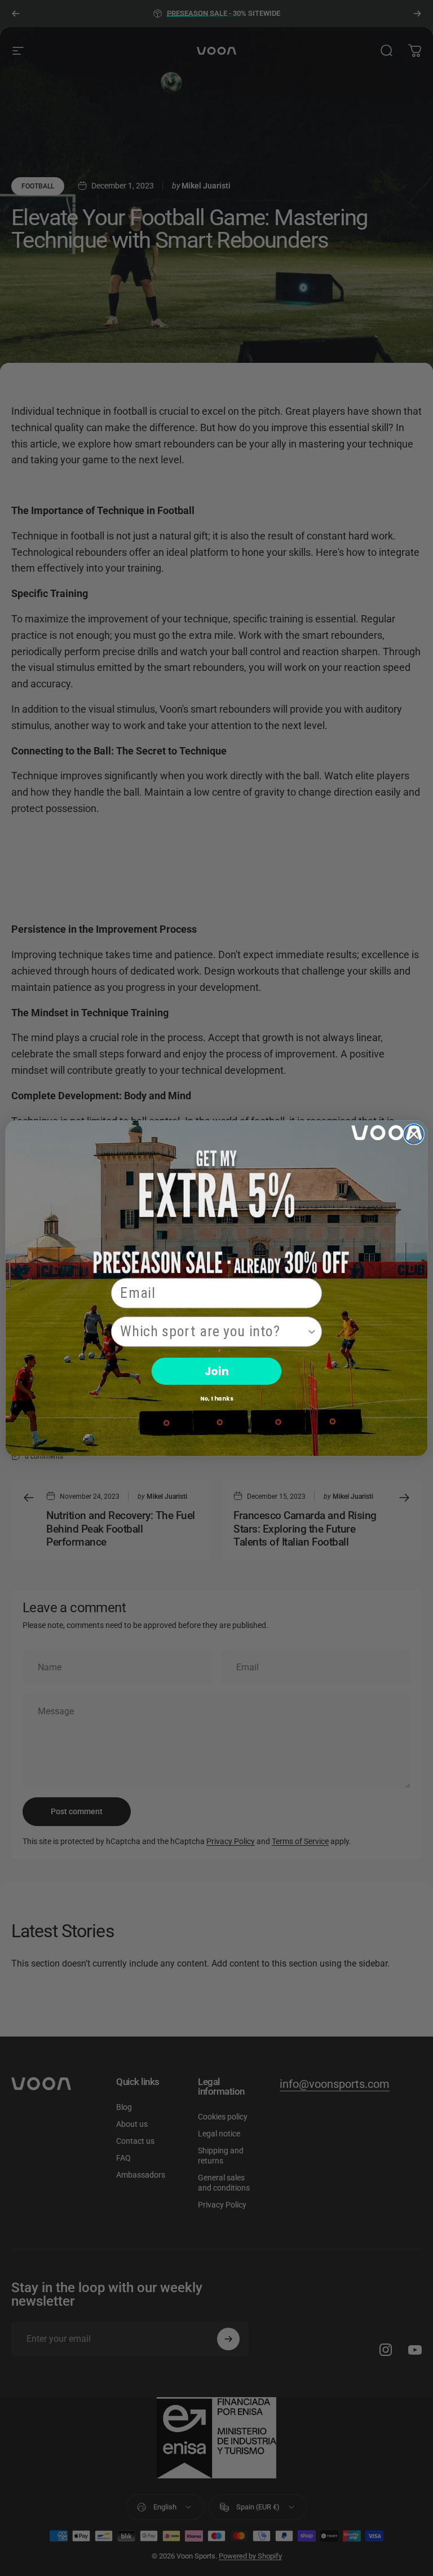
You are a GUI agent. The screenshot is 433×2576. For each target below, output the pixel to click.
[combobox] (213, 1331)
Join (216, 1370)
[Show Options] (312, 1331)
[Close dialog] (414, 1134)
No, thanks (217, 1398)
